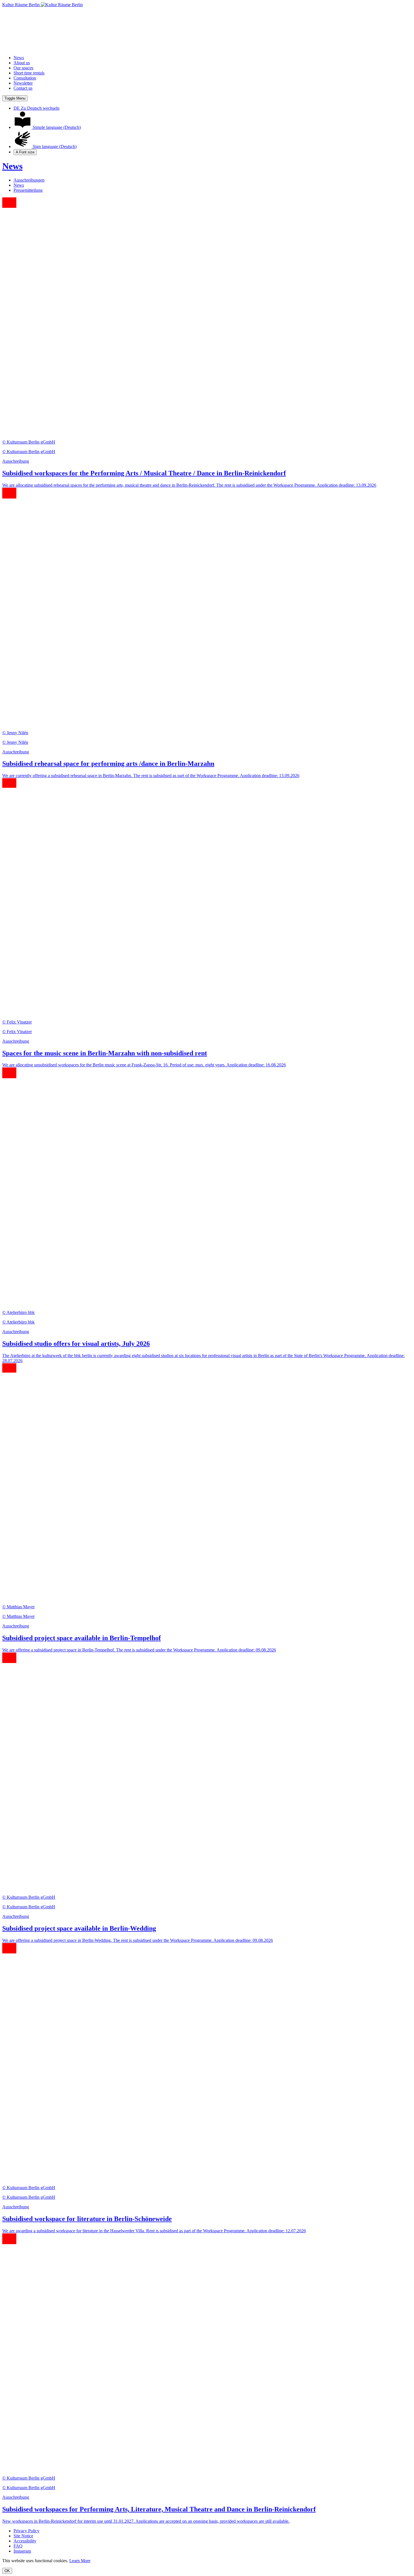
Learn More (80, 2561)
